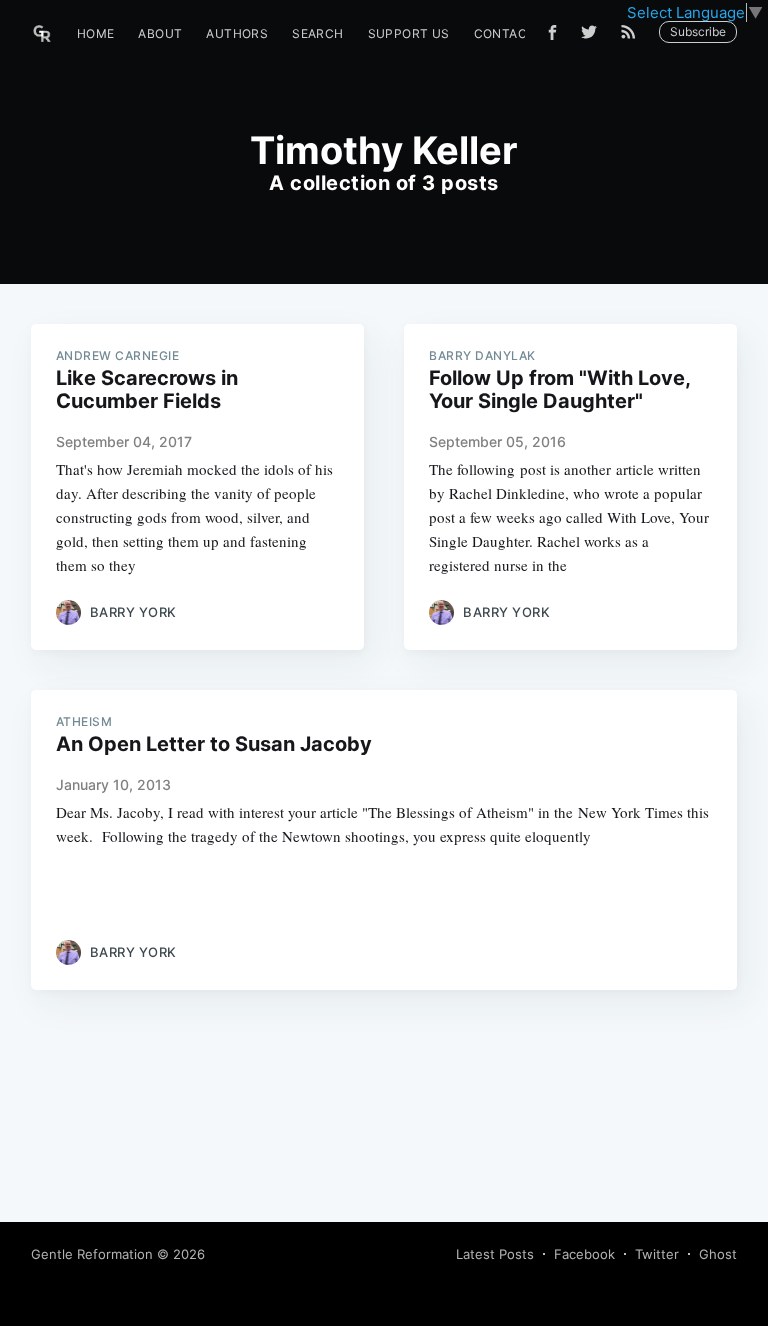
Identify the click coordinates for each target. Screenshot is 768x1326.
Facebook (584, 1254)
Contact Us (515, 33)
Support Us (409, 33)
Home (96, 33)
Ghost (718, 1254)
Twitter (657, 1254)
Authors (237, 33)
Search (317, 33)
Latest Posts (495, 1254)
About (160, 33)
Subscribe (698, 31)
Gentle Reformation (92, 1254)
